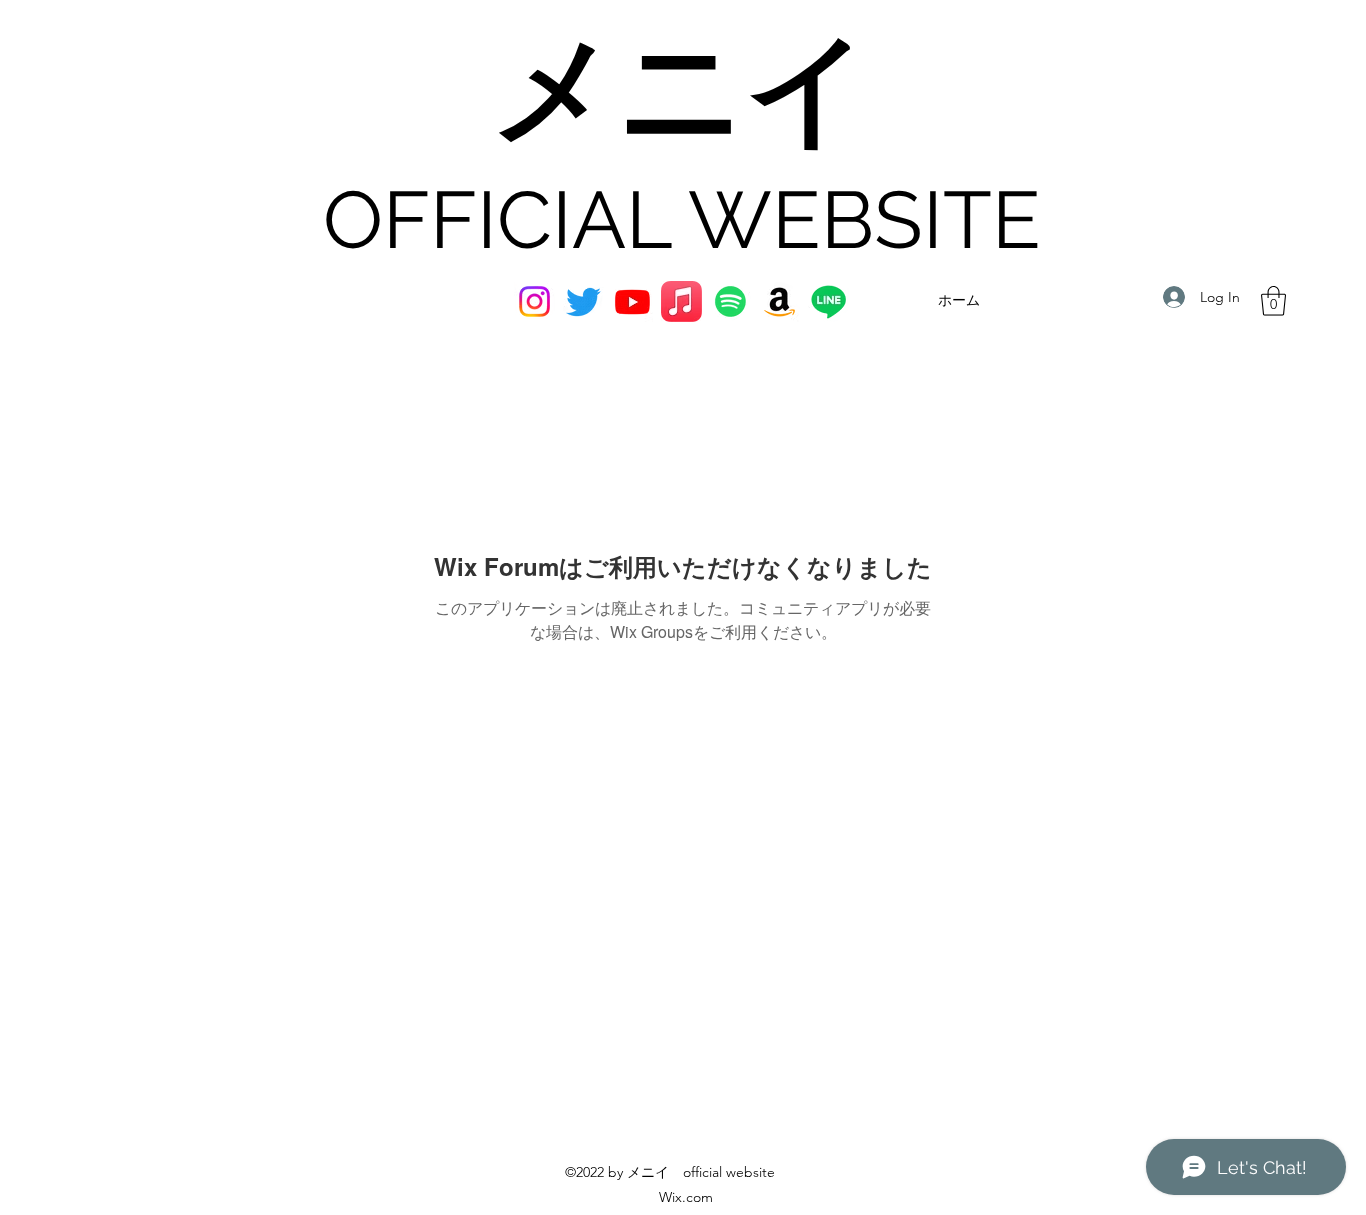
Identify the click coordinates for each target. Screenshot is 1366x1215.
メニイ (681, 93)
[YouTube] (632, 301)
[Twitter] (583, 301)
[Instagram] (534, 301)
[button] (1273, 301)
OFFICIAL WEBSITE (682, 220)
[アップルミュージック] (681, 301)
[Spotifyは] (730, 301)
